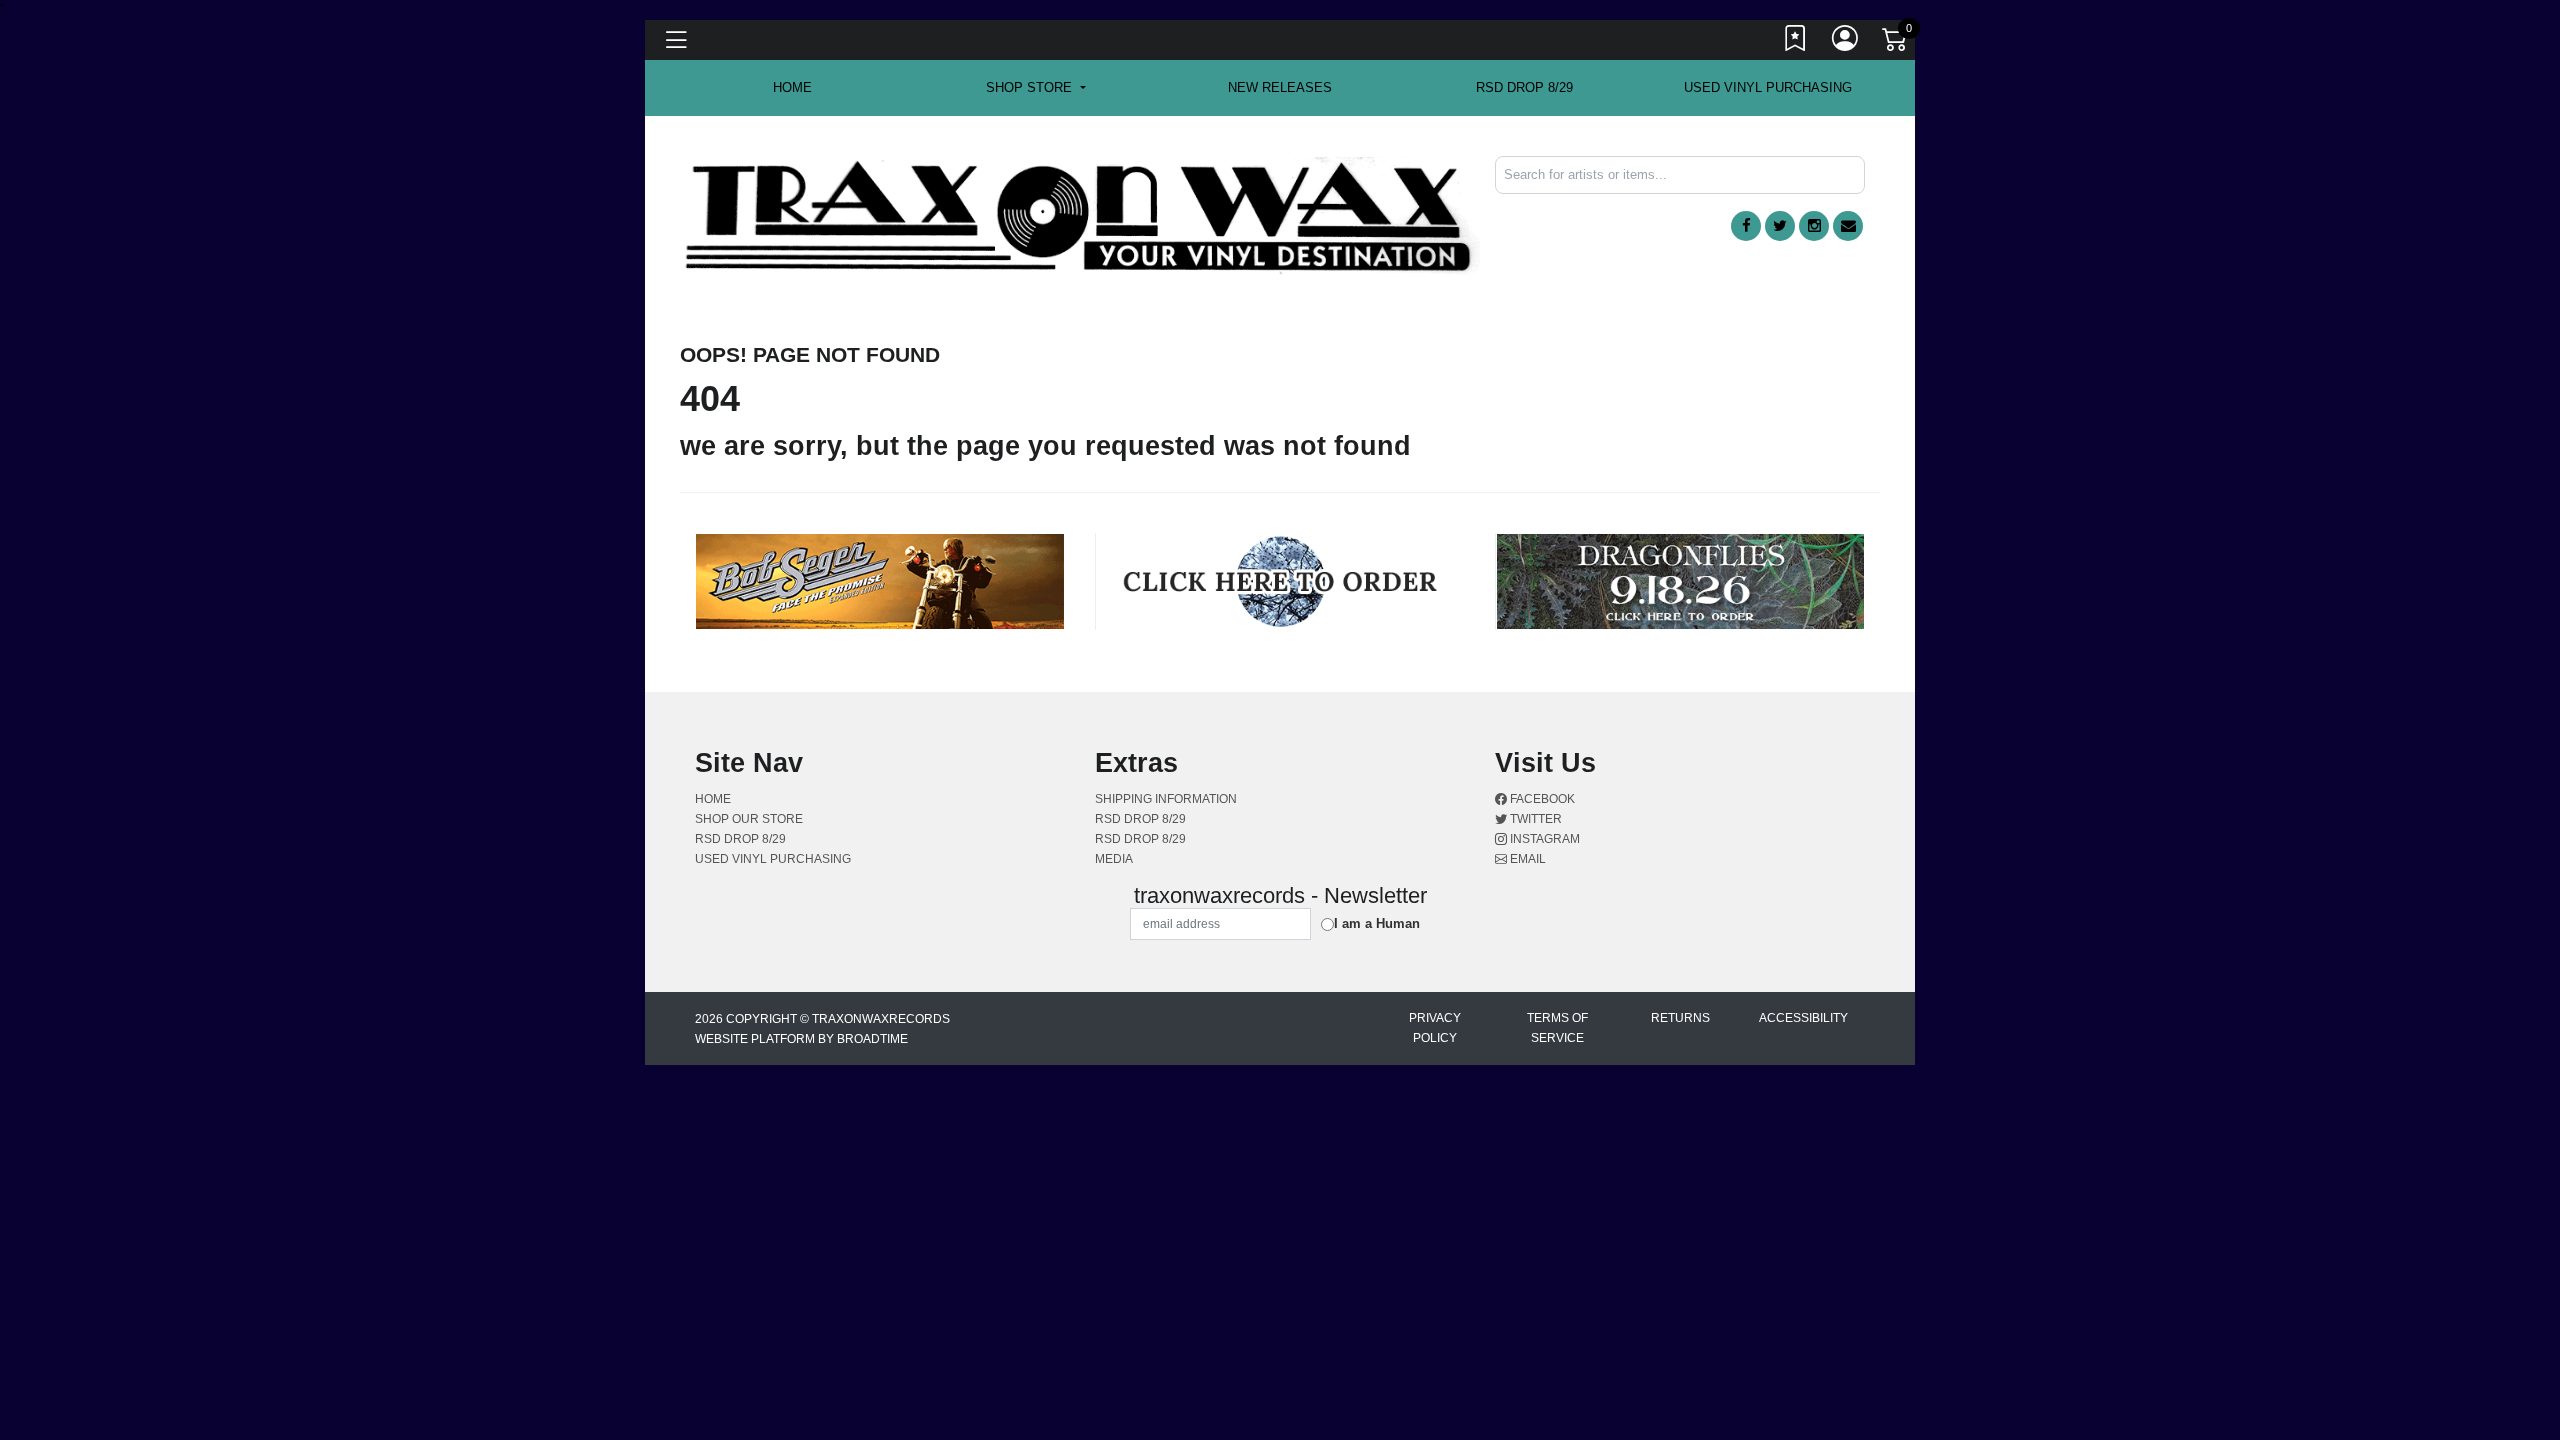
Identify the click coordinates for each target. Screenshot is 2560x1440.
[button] (1035, 88)
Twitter (1534, 819)
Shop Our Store (749, 819)
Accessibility (1803, 1018)
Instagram (1543, 839)
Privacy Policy (1435, 1028)
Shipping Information (1166, 799)
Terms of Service (1557, 1028)
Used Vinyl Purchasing (1768, 87)
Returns (1680, 1018)
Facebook (1541, 799)
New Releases (1280, 87)
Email (1526, 859)
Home (713, 799)
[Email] (1848, 226)
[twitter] (1780, 226)
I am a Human (1377, 923)
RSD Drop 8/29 (1524, 87)
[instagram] (1814, 226)
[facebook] (1746, 226)
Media (1114, 859)
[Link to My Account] (1846, 43)
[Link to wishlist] (1796, 43)
